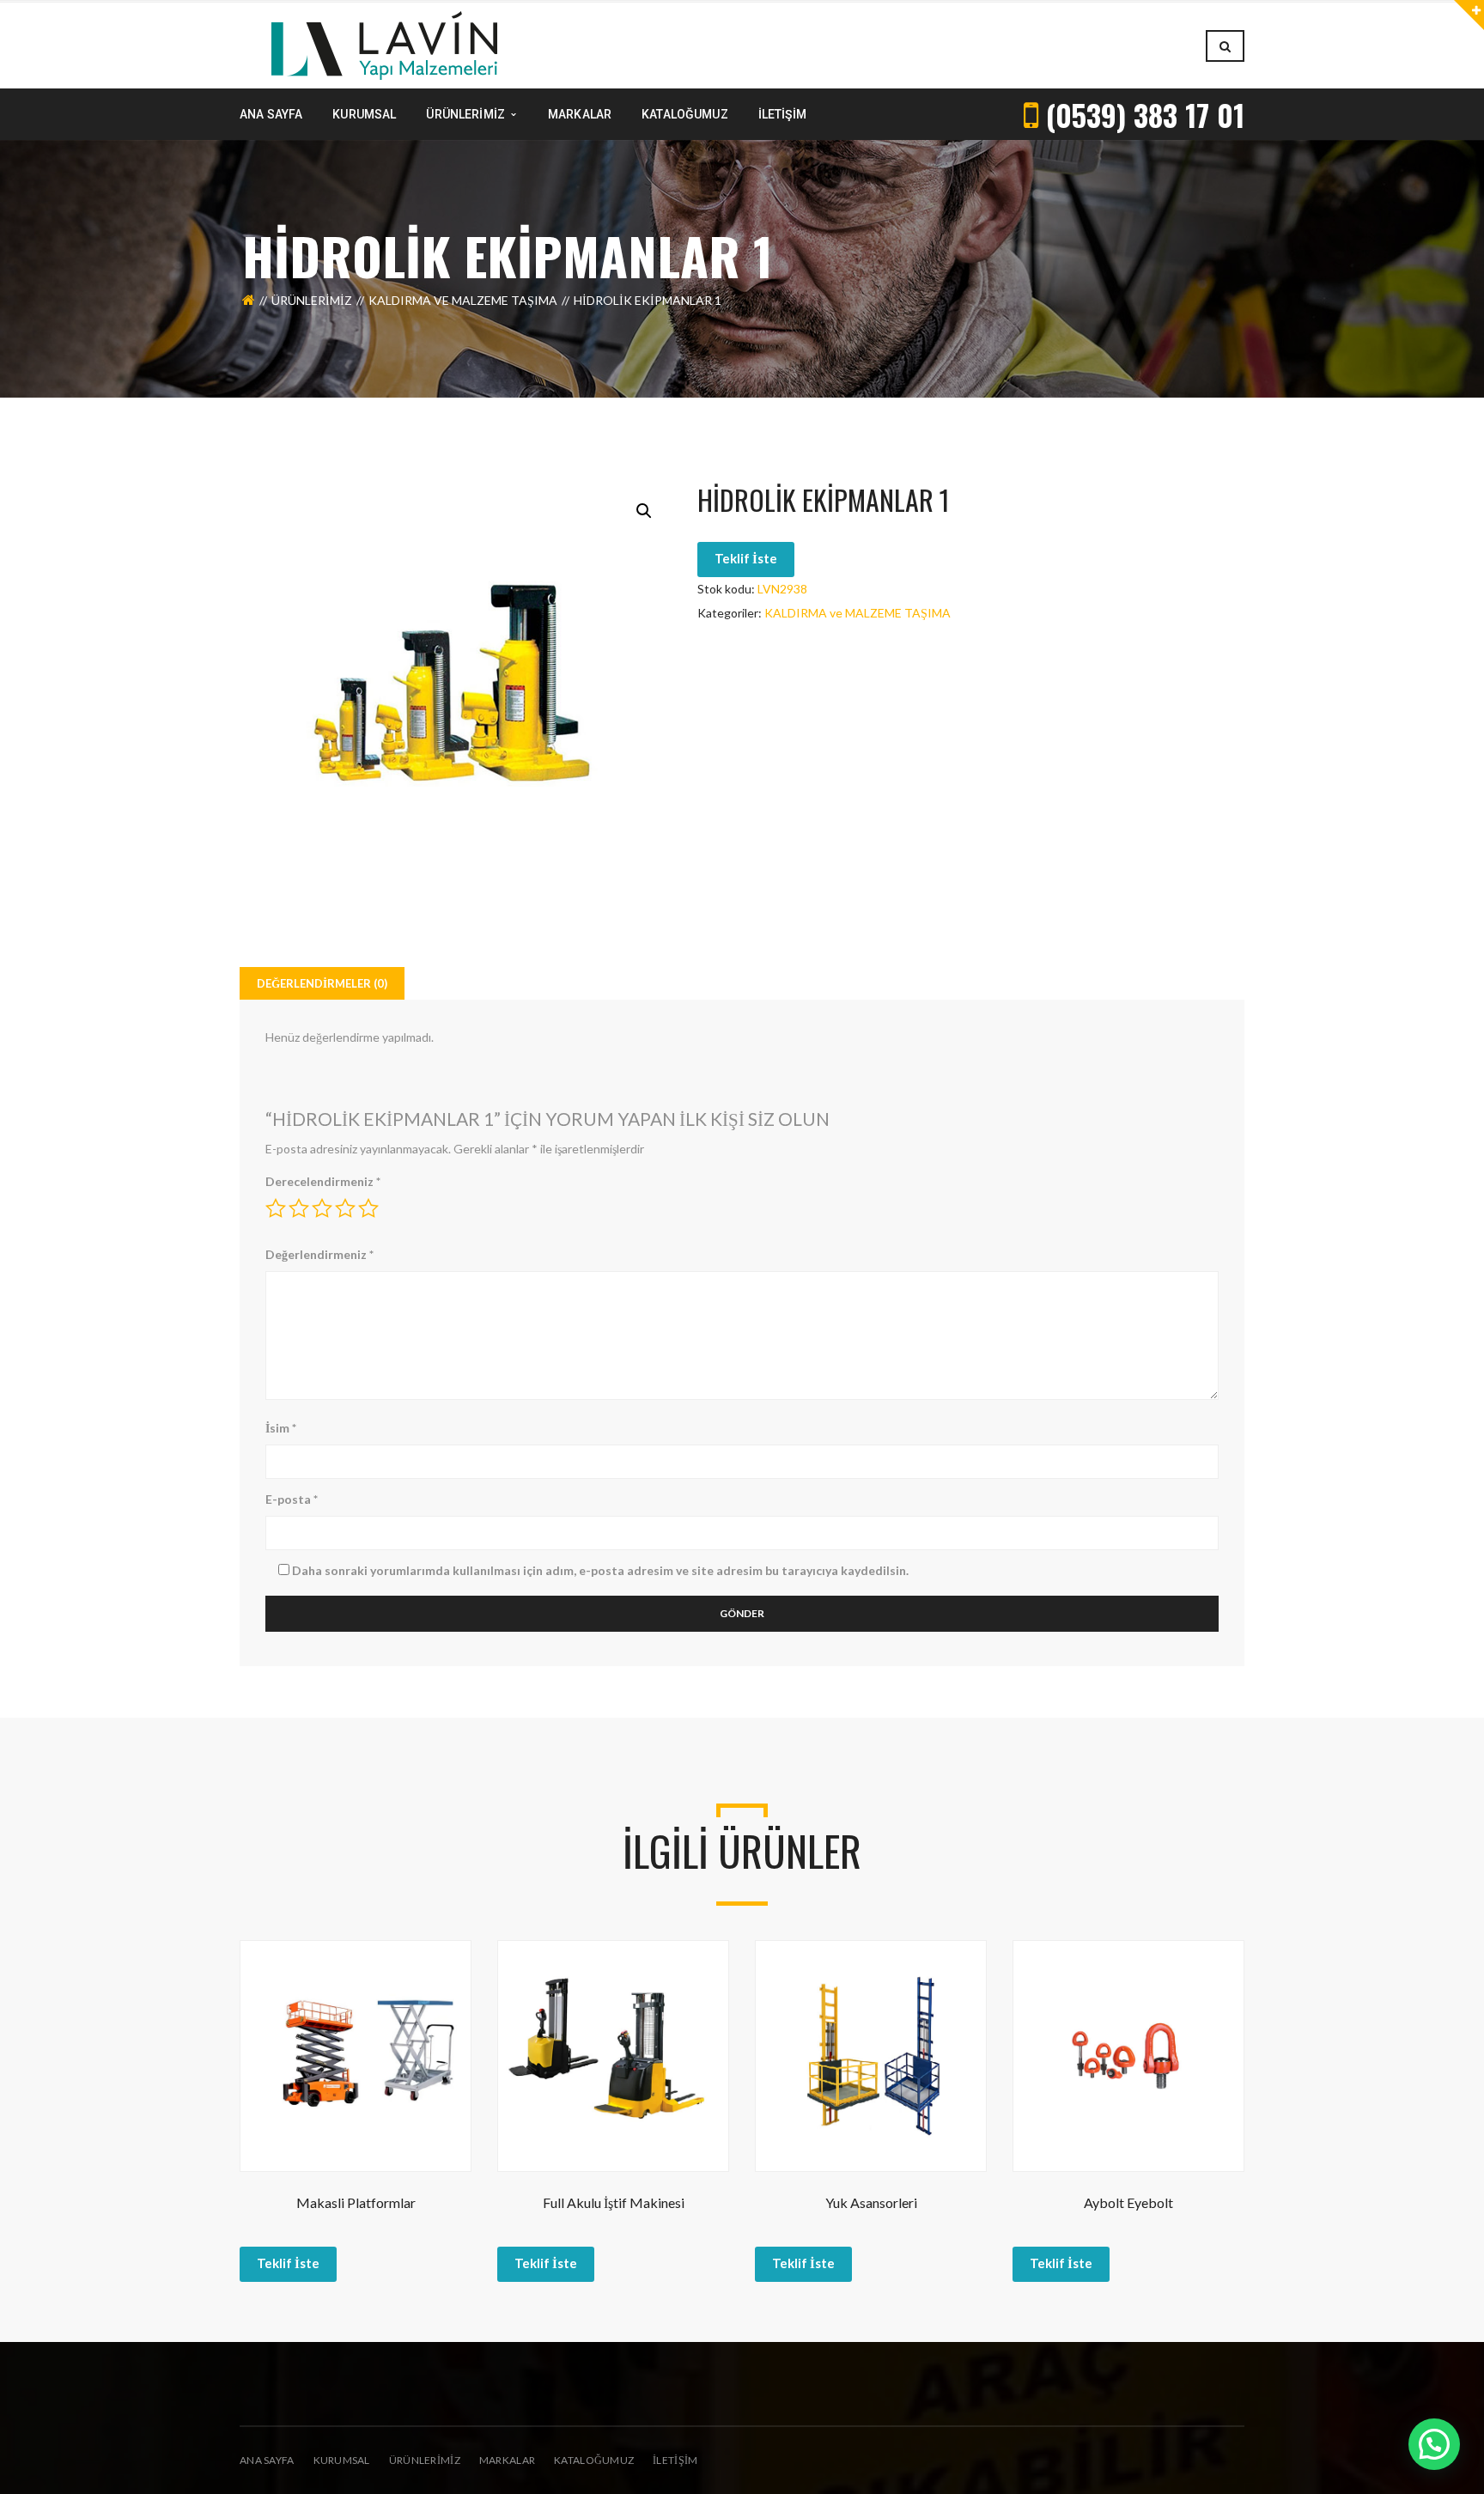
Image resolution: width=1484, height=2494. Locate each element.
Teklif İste (746, 558)
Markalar (507, 2460)
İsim (281, 1428)
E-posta (292, 1499)
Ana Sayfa (267, 2460)
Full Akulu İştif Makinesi (614, 2202)
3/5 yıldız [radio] (322, 1208)
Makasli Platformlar (356, 2202)
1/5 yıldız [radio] (276, 1208)
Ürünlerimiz (312, 300)
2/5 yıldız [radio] (299, 1208)
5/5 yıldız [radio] (368, 1208)
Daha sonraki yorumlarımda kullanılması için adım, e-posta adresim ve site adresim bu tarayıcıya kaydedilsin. (600, 1570)
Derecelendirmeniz (323, 1181)
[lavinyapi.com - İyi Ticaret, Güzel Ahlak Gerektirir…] (384, 44)
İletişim (675, 2460)
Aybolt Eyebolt (1128, 2202)
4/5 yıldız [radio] (345, 1208)
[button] (644, 511)
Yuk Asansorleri (871, 2202)
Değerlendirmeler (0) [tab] (322, 983)
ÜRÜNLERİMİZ (425, 2460)
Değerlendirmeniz (319, 1254)
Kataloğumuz (594, 2460)
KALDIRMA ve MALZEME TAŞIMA (463, 300)
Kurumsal (342, 2460)
